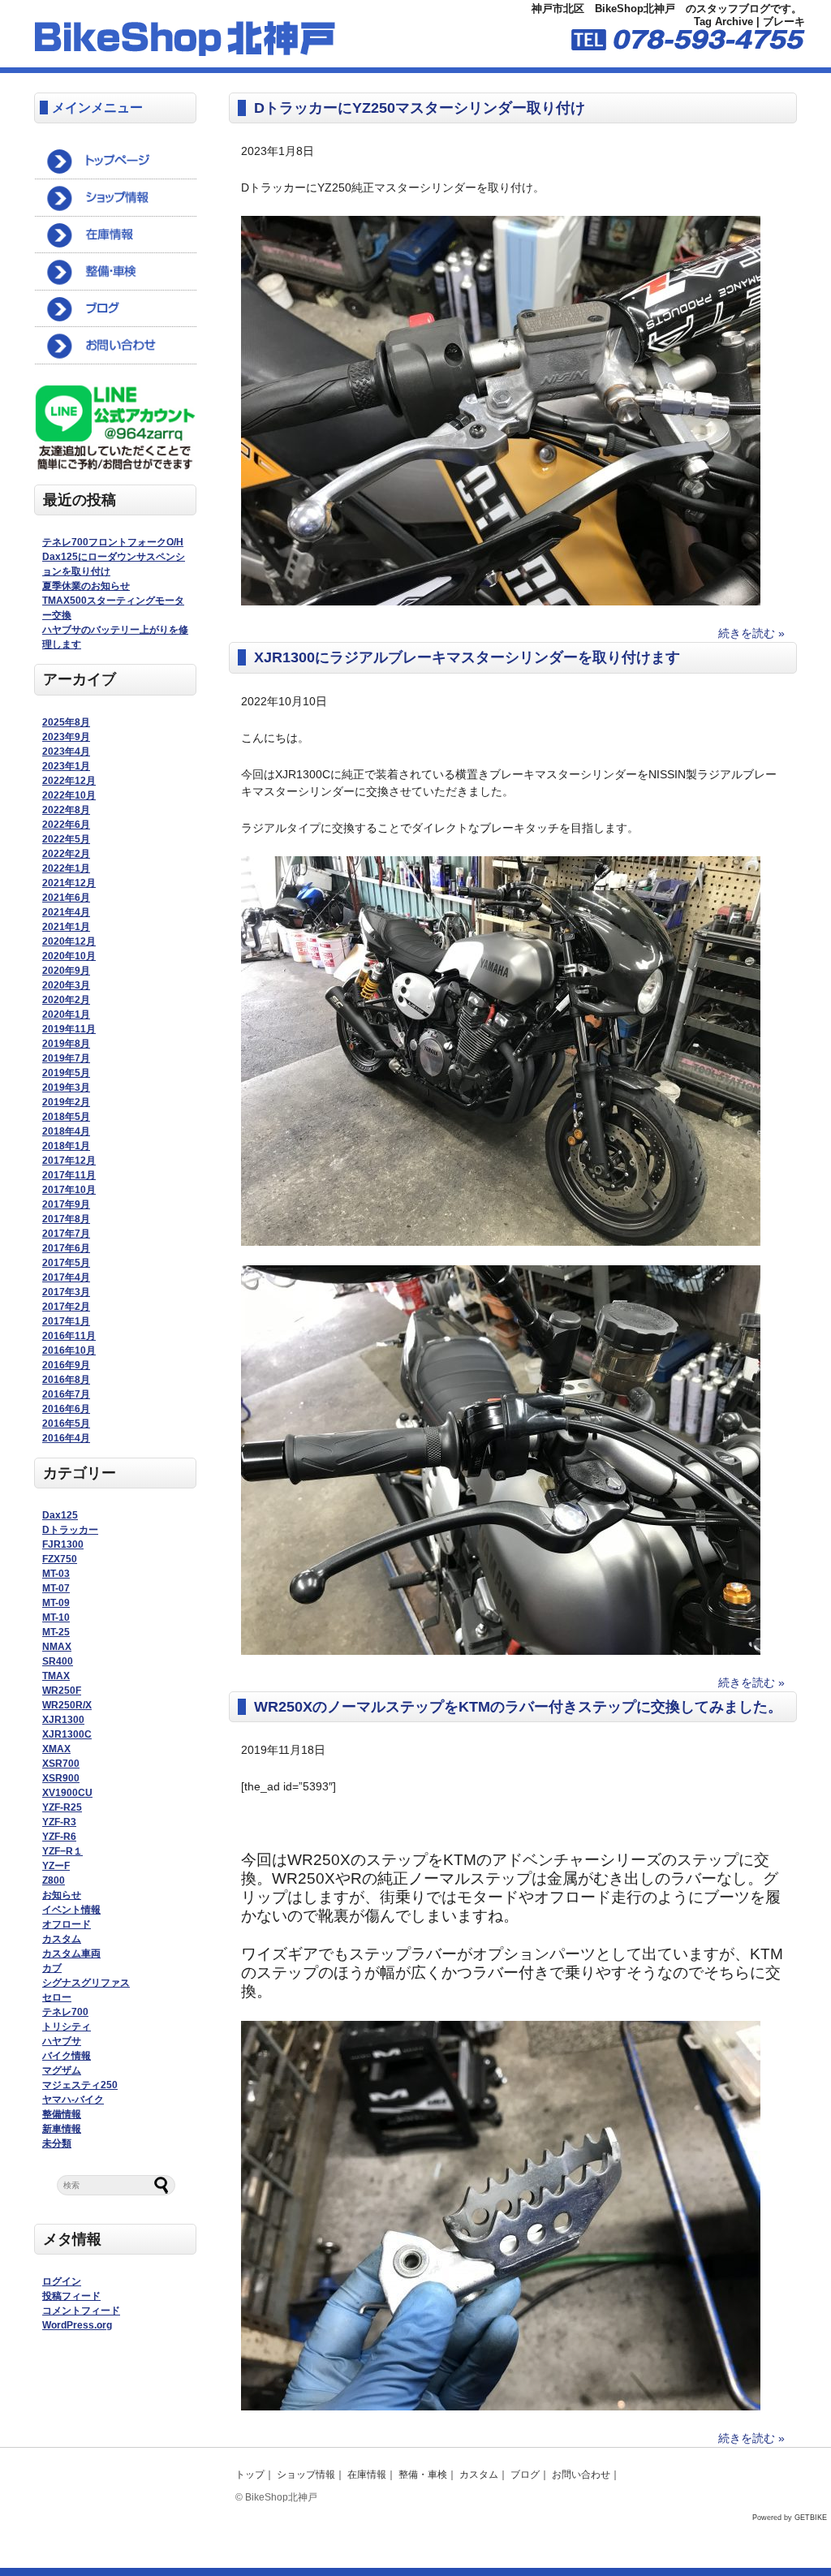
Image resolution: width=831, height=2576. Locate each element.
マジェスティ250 (80, 2085)
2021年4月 (66, 912)
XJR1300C (67, 1734)
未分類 (57, 2143)
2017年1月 (66, 1321)
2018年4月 (66, 1131)
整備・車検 (423, 2475)
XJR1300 (63, 1720)
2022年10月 (69, 795)
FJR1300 (63, 1544)
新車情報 (62, 2129)
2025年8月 (66, 722)
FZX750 (60, 1559)
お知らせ (62, 1895)
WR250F (62, 1691)
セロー (57, 1997)
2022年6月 (66, 825)
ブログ (525, 2475)
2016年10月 (69, 1350)
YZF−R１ (62, 1851)
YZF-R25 (62, 1807)
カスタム (62, 1939)
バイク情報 (67, 2056)
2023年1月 (66, 766)
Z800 (54, 1880)
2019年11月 (69, 1029)
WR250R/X (67, 1705)
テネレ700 (65, 2012)
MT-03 (56, 1574)
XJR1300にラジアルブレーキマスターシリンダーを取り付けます (467, 657)
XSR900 (61, 1778)
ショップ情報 (306, 2475)
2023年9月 (66, 737)
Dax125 (60, 1515)
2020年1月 (66, 1014)
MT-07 (56, 1588)
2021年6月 (66, 898)
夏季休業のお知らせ (86, 586)
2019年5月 (66, 1073)
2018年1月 (66, 1146)
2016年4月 (66, 1438)
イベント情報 (71, 1910)
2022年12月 (69, 781)
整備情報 (62, 2114)
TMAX (56, 1676)
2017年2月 (66, 1307)
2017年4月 (66, 1277)
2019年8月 (66, 1044)
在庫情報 (367, 2475)
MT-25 (56, 1632)
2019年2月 (66, 1102)
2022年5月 (66, 839)
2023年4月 (66, 752)
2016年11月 (69, 1336)
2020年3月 (66, 985)
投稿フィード (71, 2296)
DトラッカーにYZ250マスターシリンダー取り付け (420, 108)
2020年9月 (66, 971)
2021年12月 (69, 883)
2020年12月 (69, 941)
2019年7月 (66, 1058)
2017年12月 (69, 1161)
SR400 (58, 1661)
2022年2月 (66, 854)
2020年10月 (69, 956)
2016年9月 (66, 1365)
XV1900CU (67, 1793)
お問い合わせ (581, 2475)
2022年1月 (66, 868)
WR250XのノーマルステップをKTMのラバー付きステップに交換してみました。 (518, 1707)
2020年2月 (66, 1000)
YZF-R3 (59, 1822)
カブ (52, 1968)
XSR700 (61, 1764)
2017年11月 (69, 1175)
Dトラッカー (70, 1530)
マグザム (62, 2070)
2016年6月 (66, 1409)
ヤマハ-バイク (73, 2100)
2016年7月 (66, 1394)
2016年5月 (66, 1424)
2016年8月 (66, 1380)
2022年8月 (66, 810)
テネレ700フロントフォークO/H (113, 542)
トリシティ (67, 2027)
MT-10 (56, 1618)
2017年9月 (66, 1204)
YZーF (56, 1866)
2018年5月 (66, 1117)
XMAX (56, 1749)
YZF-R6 (59, 1837)
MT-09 (56, 1603)
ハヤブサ (62, 2041)
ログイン (62, 2281)
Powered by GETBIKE (790, 2518)
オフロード (67, 1924)
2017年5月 (66, 1263)
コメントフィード (81, 2311)
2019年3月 (66, 1088)
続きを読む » (751, 633)
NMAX (57, 1647)
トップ (250, 2475)
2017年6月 (66, 1248)
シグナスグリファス (86, 1983)
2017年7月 (66, 1234)
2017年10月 (69, 1190)
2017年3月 (66, 1292)
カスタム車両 (71, 1954)
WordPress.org (77, 2325)
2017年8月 (66, 1219)
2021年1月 (66, 927)
